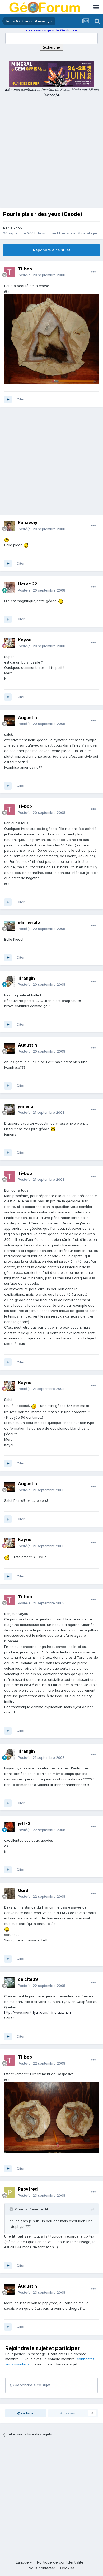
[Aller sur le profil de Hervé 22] (10, 587)
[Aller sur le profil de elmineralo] (10, 926)
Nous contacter (42, 2568)
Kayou (25, 640)
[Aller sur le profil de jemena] (10, 1110)
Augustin (27, 718)
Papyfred (28, 2189)
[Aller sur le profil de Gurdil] (10, 1894)
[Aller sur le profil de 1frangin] (10, 981)
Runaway (28, 522)
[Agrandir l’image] (7, 539)
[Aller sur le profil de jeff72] (10, 1827)
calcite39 (28, 1979)
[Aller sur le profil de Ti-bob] (10, 272)
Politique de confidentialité (60, 2562)
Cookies (67, 2568)
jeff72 (24, 1823)
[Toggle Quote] (12, 2209)
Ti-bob (16, 228)
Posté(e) (42, 275)
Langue (23, 2562)
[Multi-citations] (8, 399)
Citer (21, 399)
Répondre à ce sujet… (34, 2385)
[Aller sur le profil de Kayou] (10, 643)
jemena (26, 1106)
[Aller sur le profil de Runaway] (10, 526)
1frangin (26, 978)
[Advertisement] (51, 152)
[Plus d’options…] (93, 272)
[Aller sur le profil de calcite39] (10, 1983)
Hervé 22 (28, 584)
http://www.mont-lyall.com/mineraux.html (38, 2012)
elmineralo (29, 922)
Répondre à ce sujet (52, 250)
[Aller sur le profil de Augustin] (10, 721)
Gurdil (24, 1890)
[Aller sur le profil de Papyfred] (10, 2192)
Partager (27, 2413)
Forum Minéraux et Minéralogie (71, 233)
